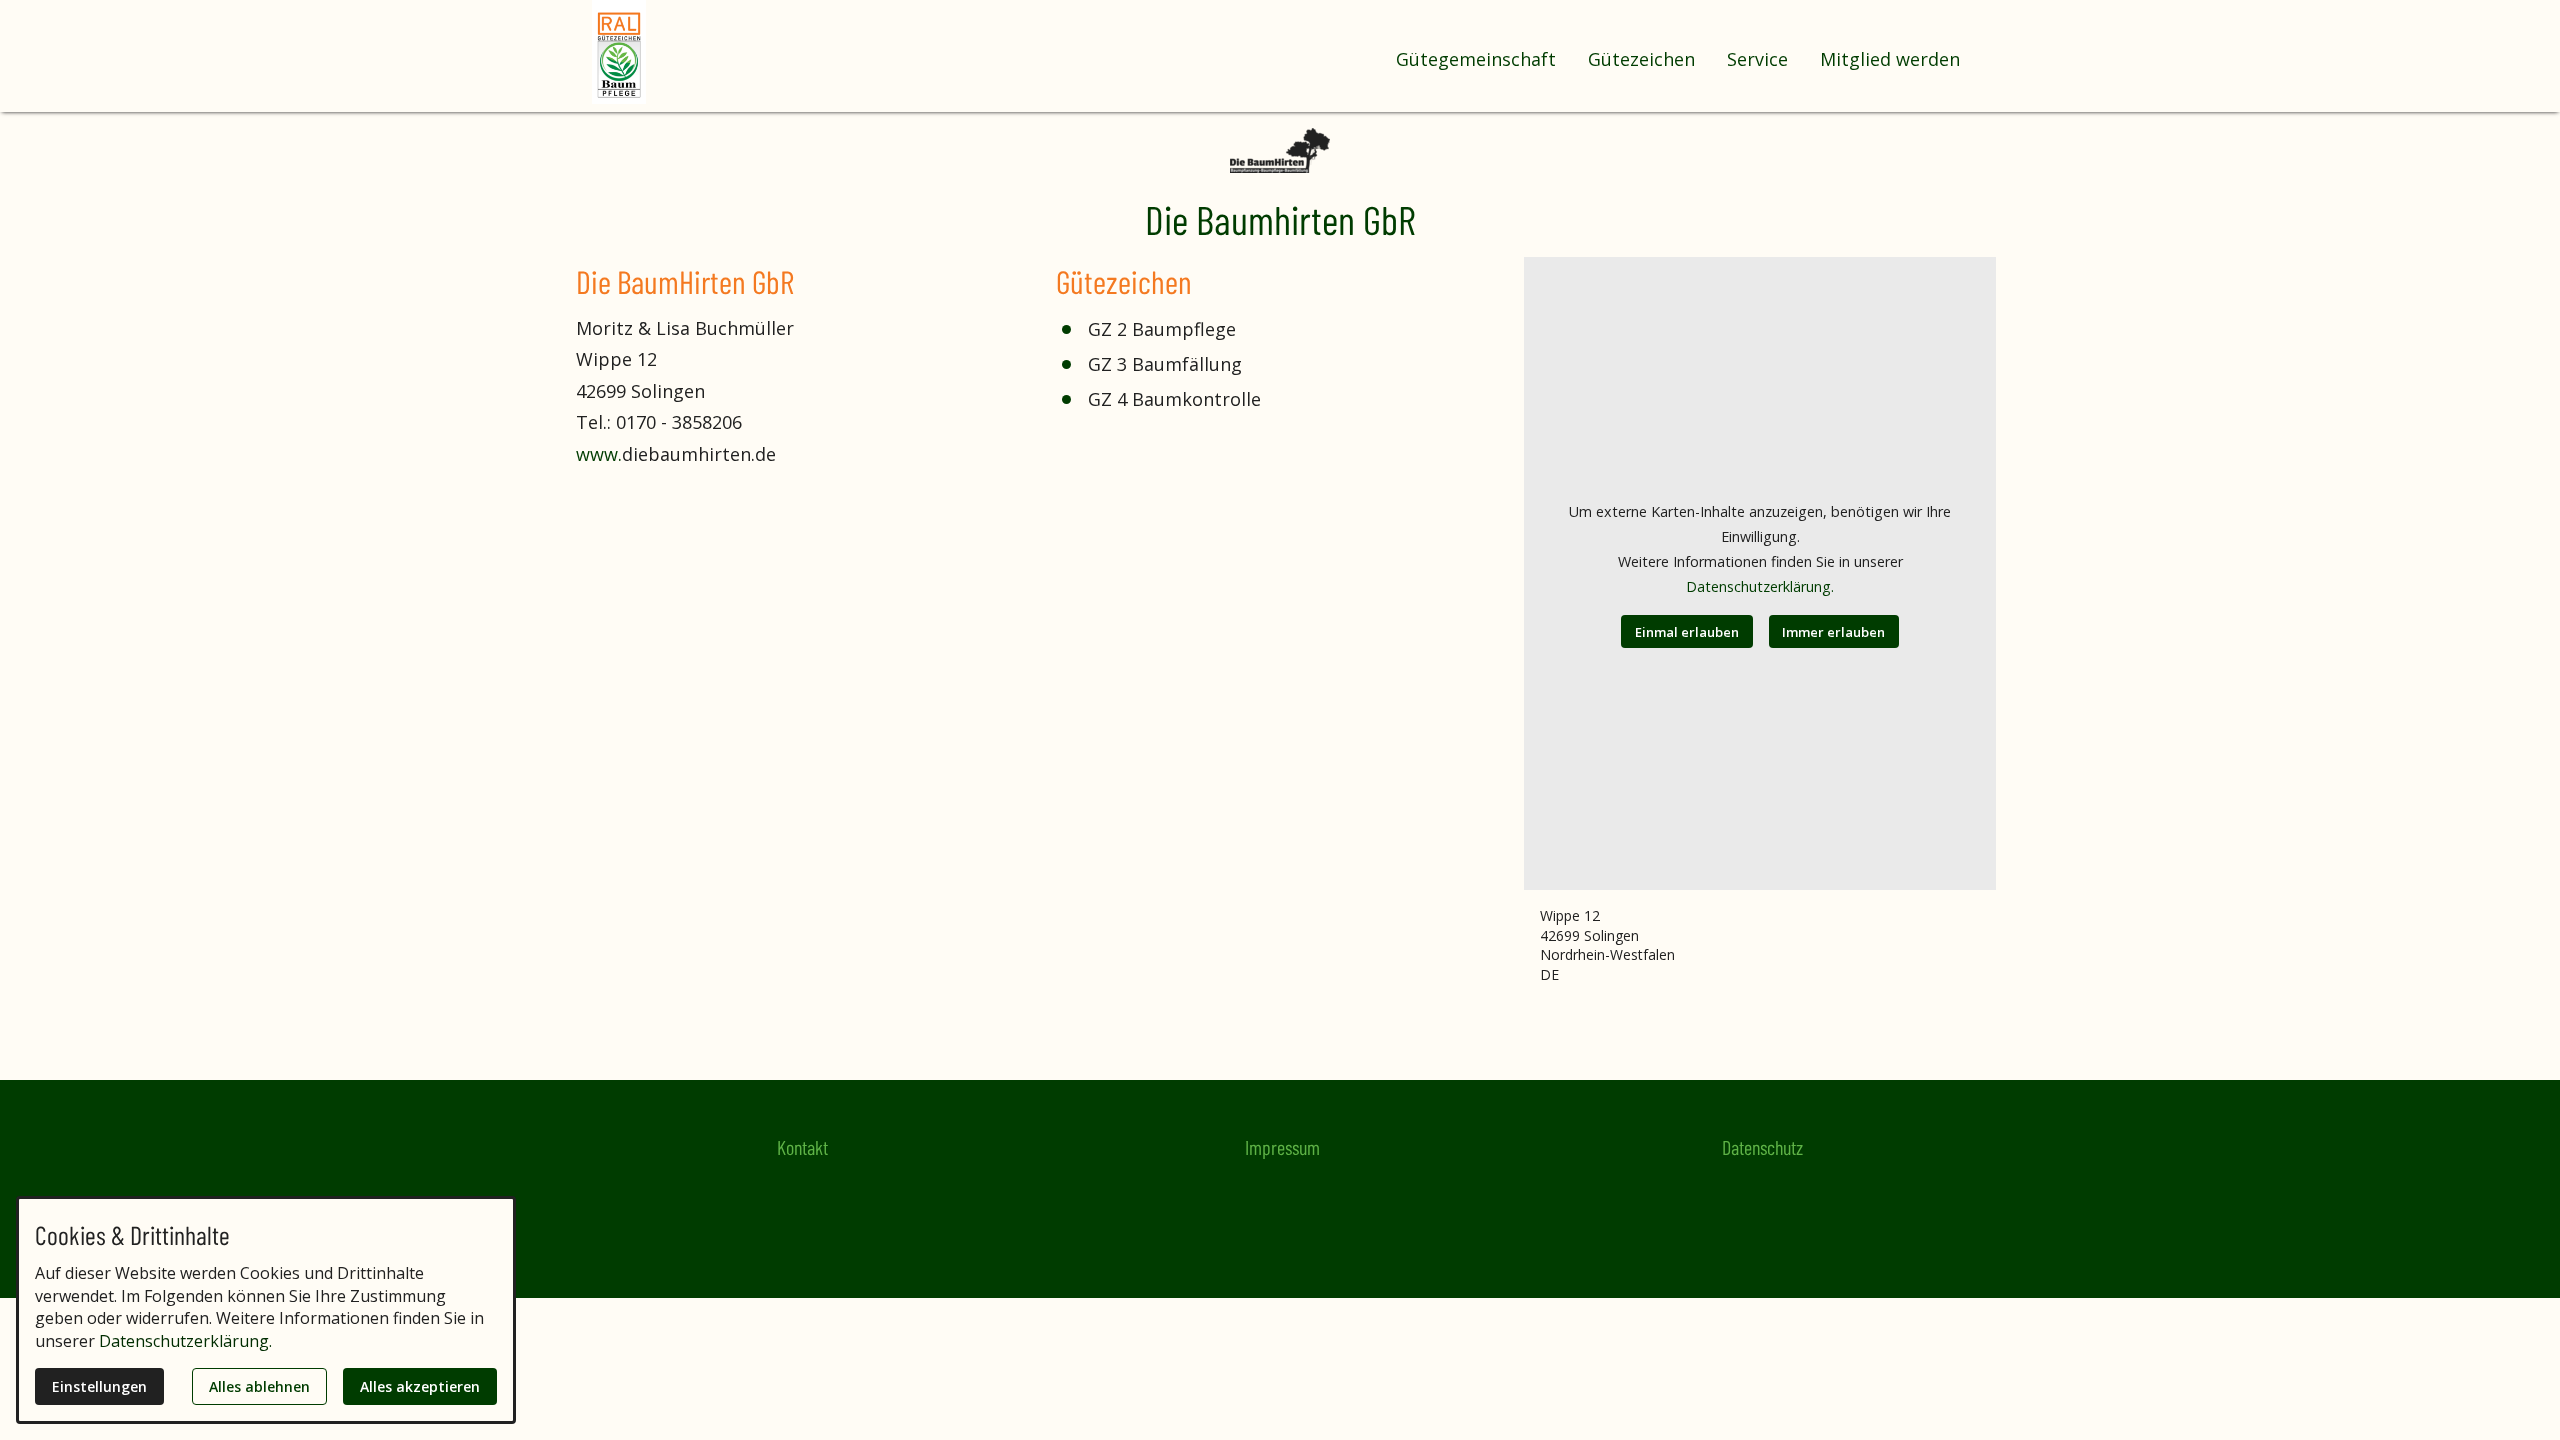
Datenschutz (1762, 1147)
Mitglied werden (1890, 59)
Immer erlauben (1833, 632)
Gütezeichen (1641, 59)
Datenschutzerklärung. (1760, 586)
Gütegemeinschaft (1476, 59)
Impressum (1282, 1147)
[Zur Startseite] (672, 52)
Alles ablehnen (259, 1386)
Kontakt (802, 1147)
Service (1757, 59)
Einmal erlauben (1687, 632)
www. (599, 454)
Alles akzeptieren (420, 1386)
